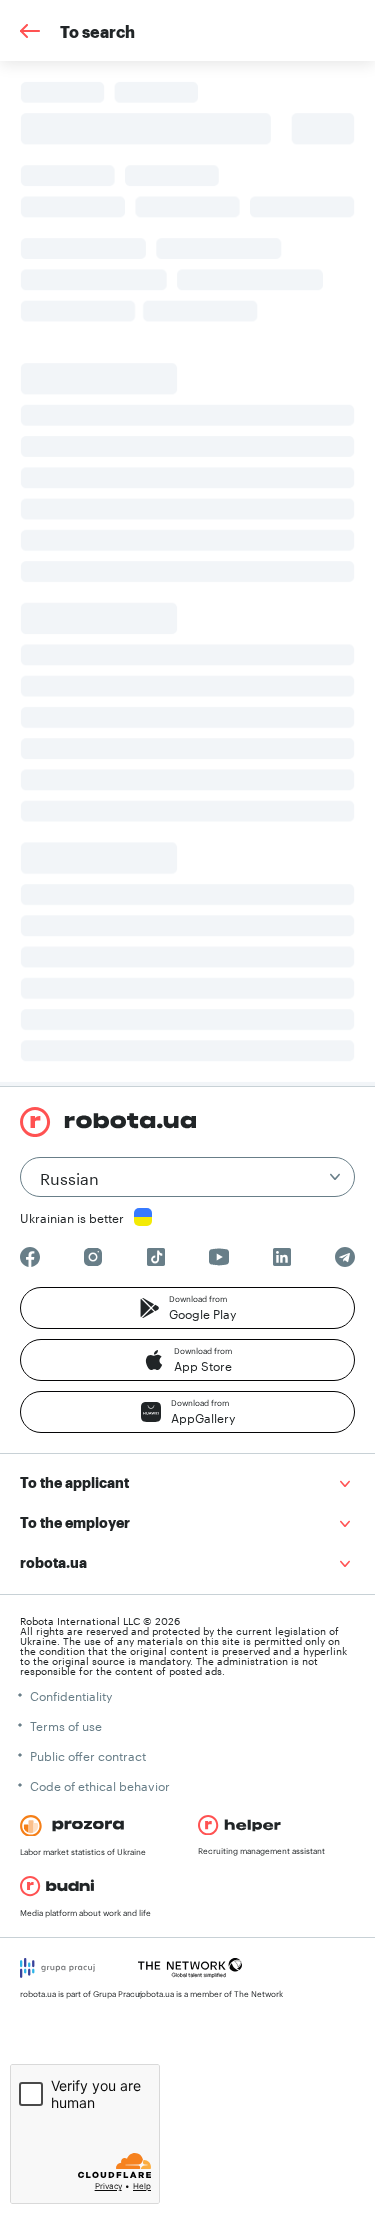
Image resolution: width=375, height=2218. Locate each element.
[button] (187, 1308)
